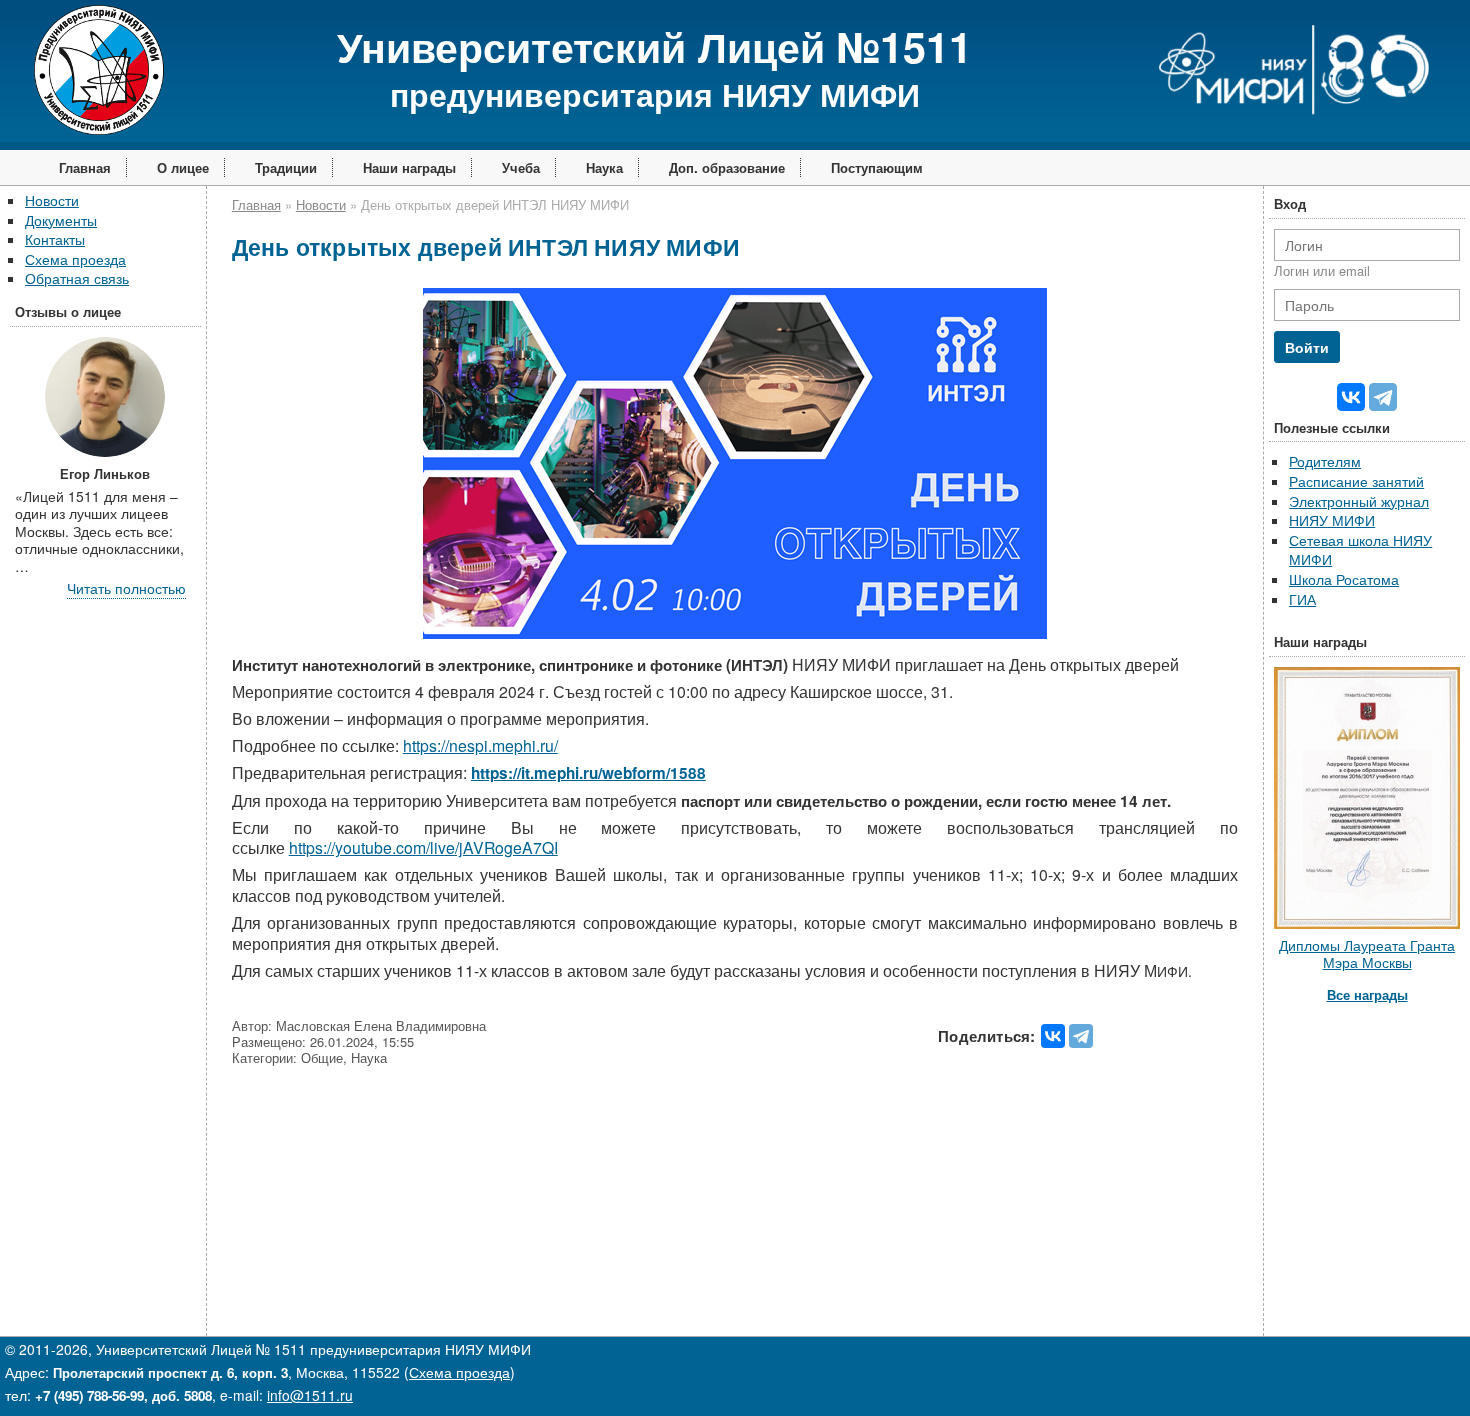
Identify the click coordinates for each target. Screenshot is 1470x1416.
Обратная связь (77, 278)
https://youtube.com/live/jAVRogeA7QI (423, 847)
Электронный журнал (1359, 501)
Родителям (1325, 461)
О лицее (183, 167)
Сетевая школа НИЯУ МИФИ (1360, 550)
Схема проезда (75, 259)
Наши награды (409, 167)
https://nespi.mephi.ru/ (480, 745)
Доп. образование (727, 167)
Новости (52, 200)
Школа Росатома (1344, 579)
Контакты (55, 239)
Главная (85, 167)
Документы (61, 220)
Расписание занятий (1356, 481)
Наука (604, 167)
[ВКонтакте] (1053, 1036)
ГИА (1302, 599)
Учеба (521, 167)
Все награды (1367, 994)
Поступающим (877, 167)
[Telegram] (1081, 1036)
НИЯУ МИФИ (1332, 520)
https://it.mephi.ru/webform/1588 (588, 773)
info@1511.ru (310, 1395)
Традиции (286, 167)
